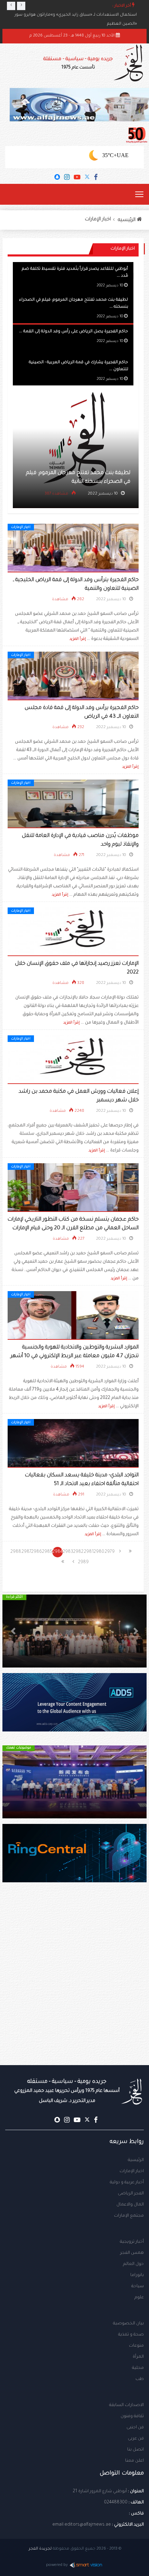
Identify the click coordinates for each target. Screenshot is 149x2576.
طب (140, 2379)
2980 (99, 1552)
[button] (136, 1631)
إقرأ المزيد (78, 639)
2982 (78, 1552)
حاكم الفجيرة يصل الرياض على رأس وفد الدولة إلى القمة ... (73, 331)
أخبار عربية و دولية (127, 2183)
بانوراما (137, 2275)
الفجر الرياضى (131, 2194)
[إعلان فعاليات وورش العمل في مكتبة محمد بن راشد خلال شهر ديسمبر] (73, 1060)
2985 (47, 1552)
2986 (37, 1552)
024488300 (116, 2503)
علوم (139, 2298)
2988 (16, 1552)
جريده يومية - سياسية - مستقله (67, 2091)
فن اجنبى (135, 2428)
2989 (84, 1563)
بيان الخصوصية (128, 2324)
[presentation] (11, 6)
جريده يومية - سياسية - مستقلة (78, 63)
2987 (27, 1552)
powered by (57, 2565)
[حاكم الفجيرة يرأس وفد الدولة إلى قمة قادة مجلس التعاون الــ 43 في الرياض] (73, 676)
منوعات (136, 2346)
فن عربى (136, 2439)
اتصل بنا (135, 2450)
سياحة (138, 2286)
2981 (89, 1552)
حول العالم (133, 2264)
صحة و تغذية (131, 2335)
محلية (138, 2368)
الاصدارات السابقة (126, 2405)
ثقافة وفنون (132, 2416)
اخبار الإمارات (98, 220)
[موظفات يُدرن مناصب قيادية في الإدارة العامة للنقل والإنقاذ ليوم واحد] (73, 804)
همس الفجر (132, 2253)
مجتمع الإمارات (129, 2216)
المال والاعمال (130, 2205)
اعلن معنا (134, 2461)
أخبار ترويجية (132, 2242)
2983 (68, 1552)
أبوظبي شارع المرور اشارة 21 (100, 2492)
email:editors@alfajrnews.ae (82, 2525)
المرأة (138, 2357)
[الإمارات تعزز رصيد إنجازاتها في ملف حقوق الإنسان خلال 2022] (73, 932)
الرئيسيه (127, 220)
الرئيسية (136, 2160)
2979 (110, 1552)
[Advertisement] (74, 1988)
